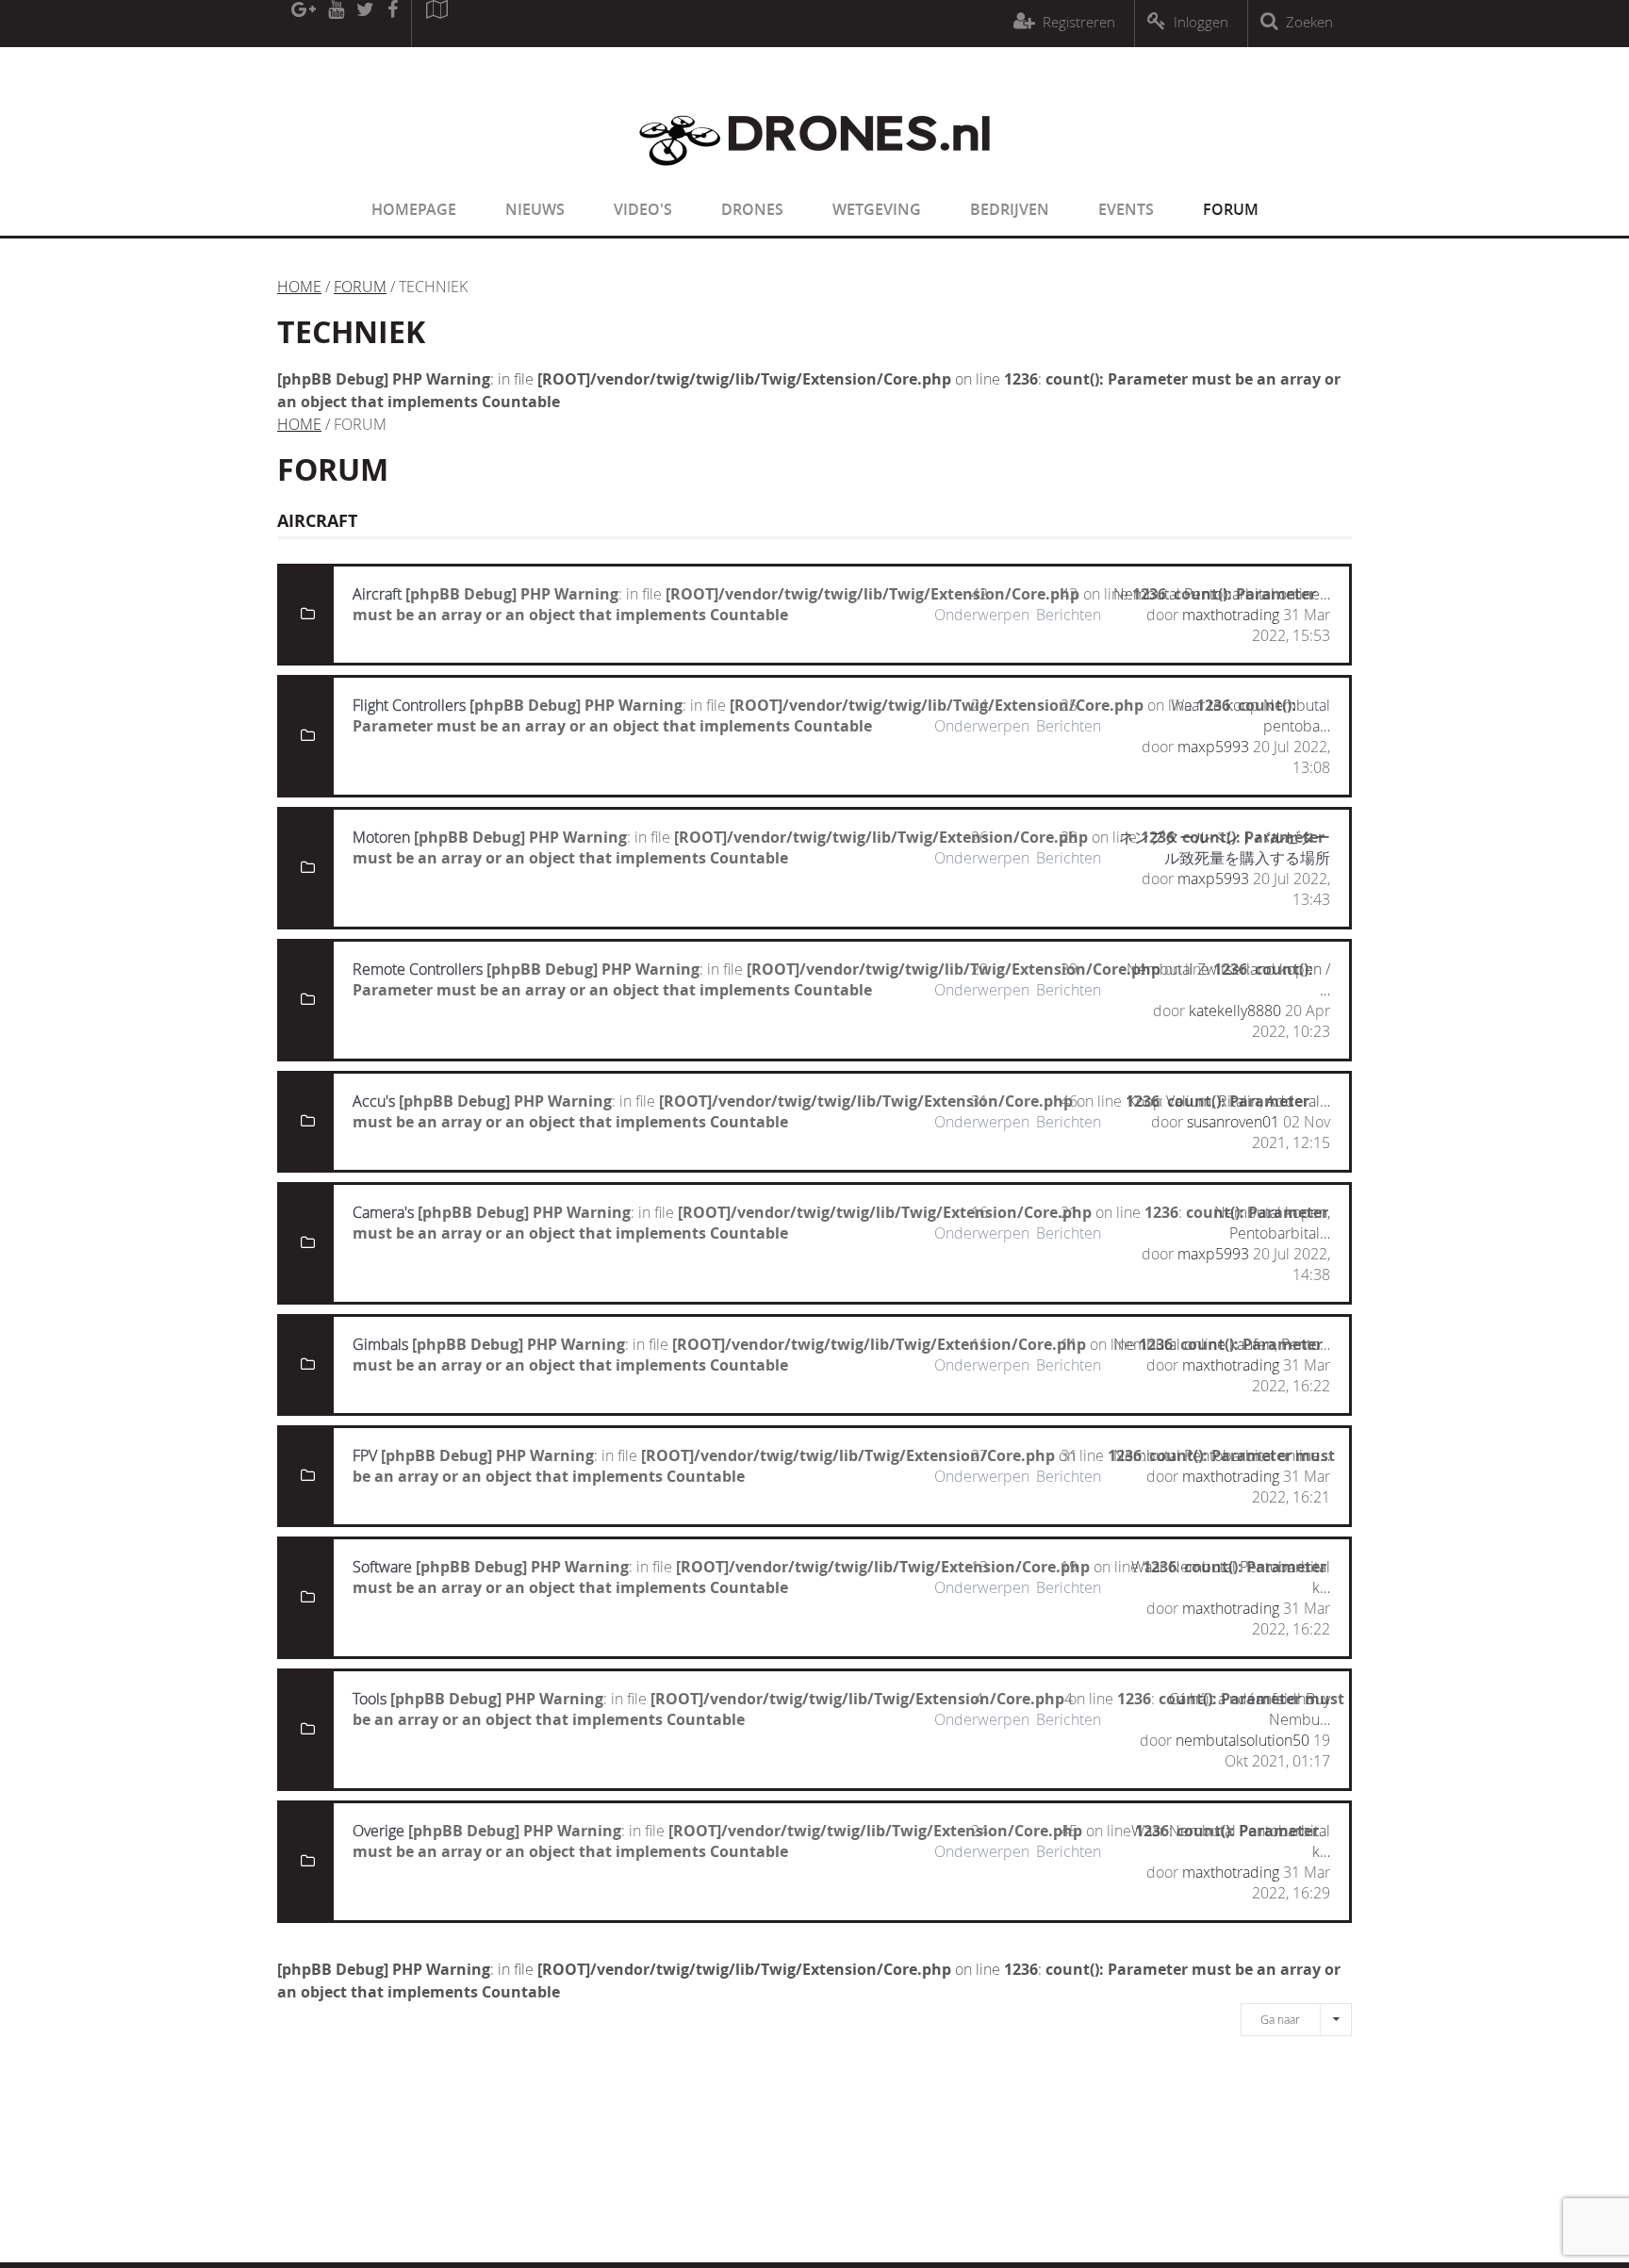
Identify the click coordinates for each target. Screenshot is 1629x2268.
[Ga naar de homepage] (814, 177)
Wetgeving (877, 209)
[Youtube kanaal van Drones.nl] (336, 24)
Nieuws (535, 209)
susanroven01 (1233, 1122)
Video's (643, 209)
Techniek (351, 332)
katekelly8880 (1235, 1011)
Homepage (414, 209)
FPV (365, 1455)
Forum (1231, 209)
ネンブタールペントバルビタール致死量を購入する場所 (1225, 847)
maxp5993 (1213, 747)
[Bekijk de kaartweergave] (436, 24)
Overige (378, 1831)
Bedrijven (1010, 209)
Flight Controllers (409, 705)
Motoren (381, 837)
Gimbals (380, 1344)
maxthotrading (1231, 615)
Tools (370, 1699)
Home (299, 287)
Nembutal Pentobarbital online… (1222, 594)
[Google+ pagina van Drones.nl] (303, 24)
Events (1126, 209)
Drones (752, 209)
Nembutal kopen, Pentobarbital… (1272, 1223)
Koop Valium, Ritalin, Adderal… (1229, 1101)
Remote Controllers (418, 969)
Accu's (374, 1101)
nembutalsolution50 (1242, 1740)
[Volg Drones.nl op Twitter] (366, 24)
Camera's (383, 1212)
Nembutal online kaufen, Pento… (1222, 1344)
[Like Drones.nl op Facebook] (392, 24)
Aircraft (377, 594)
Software (382, 1567)
